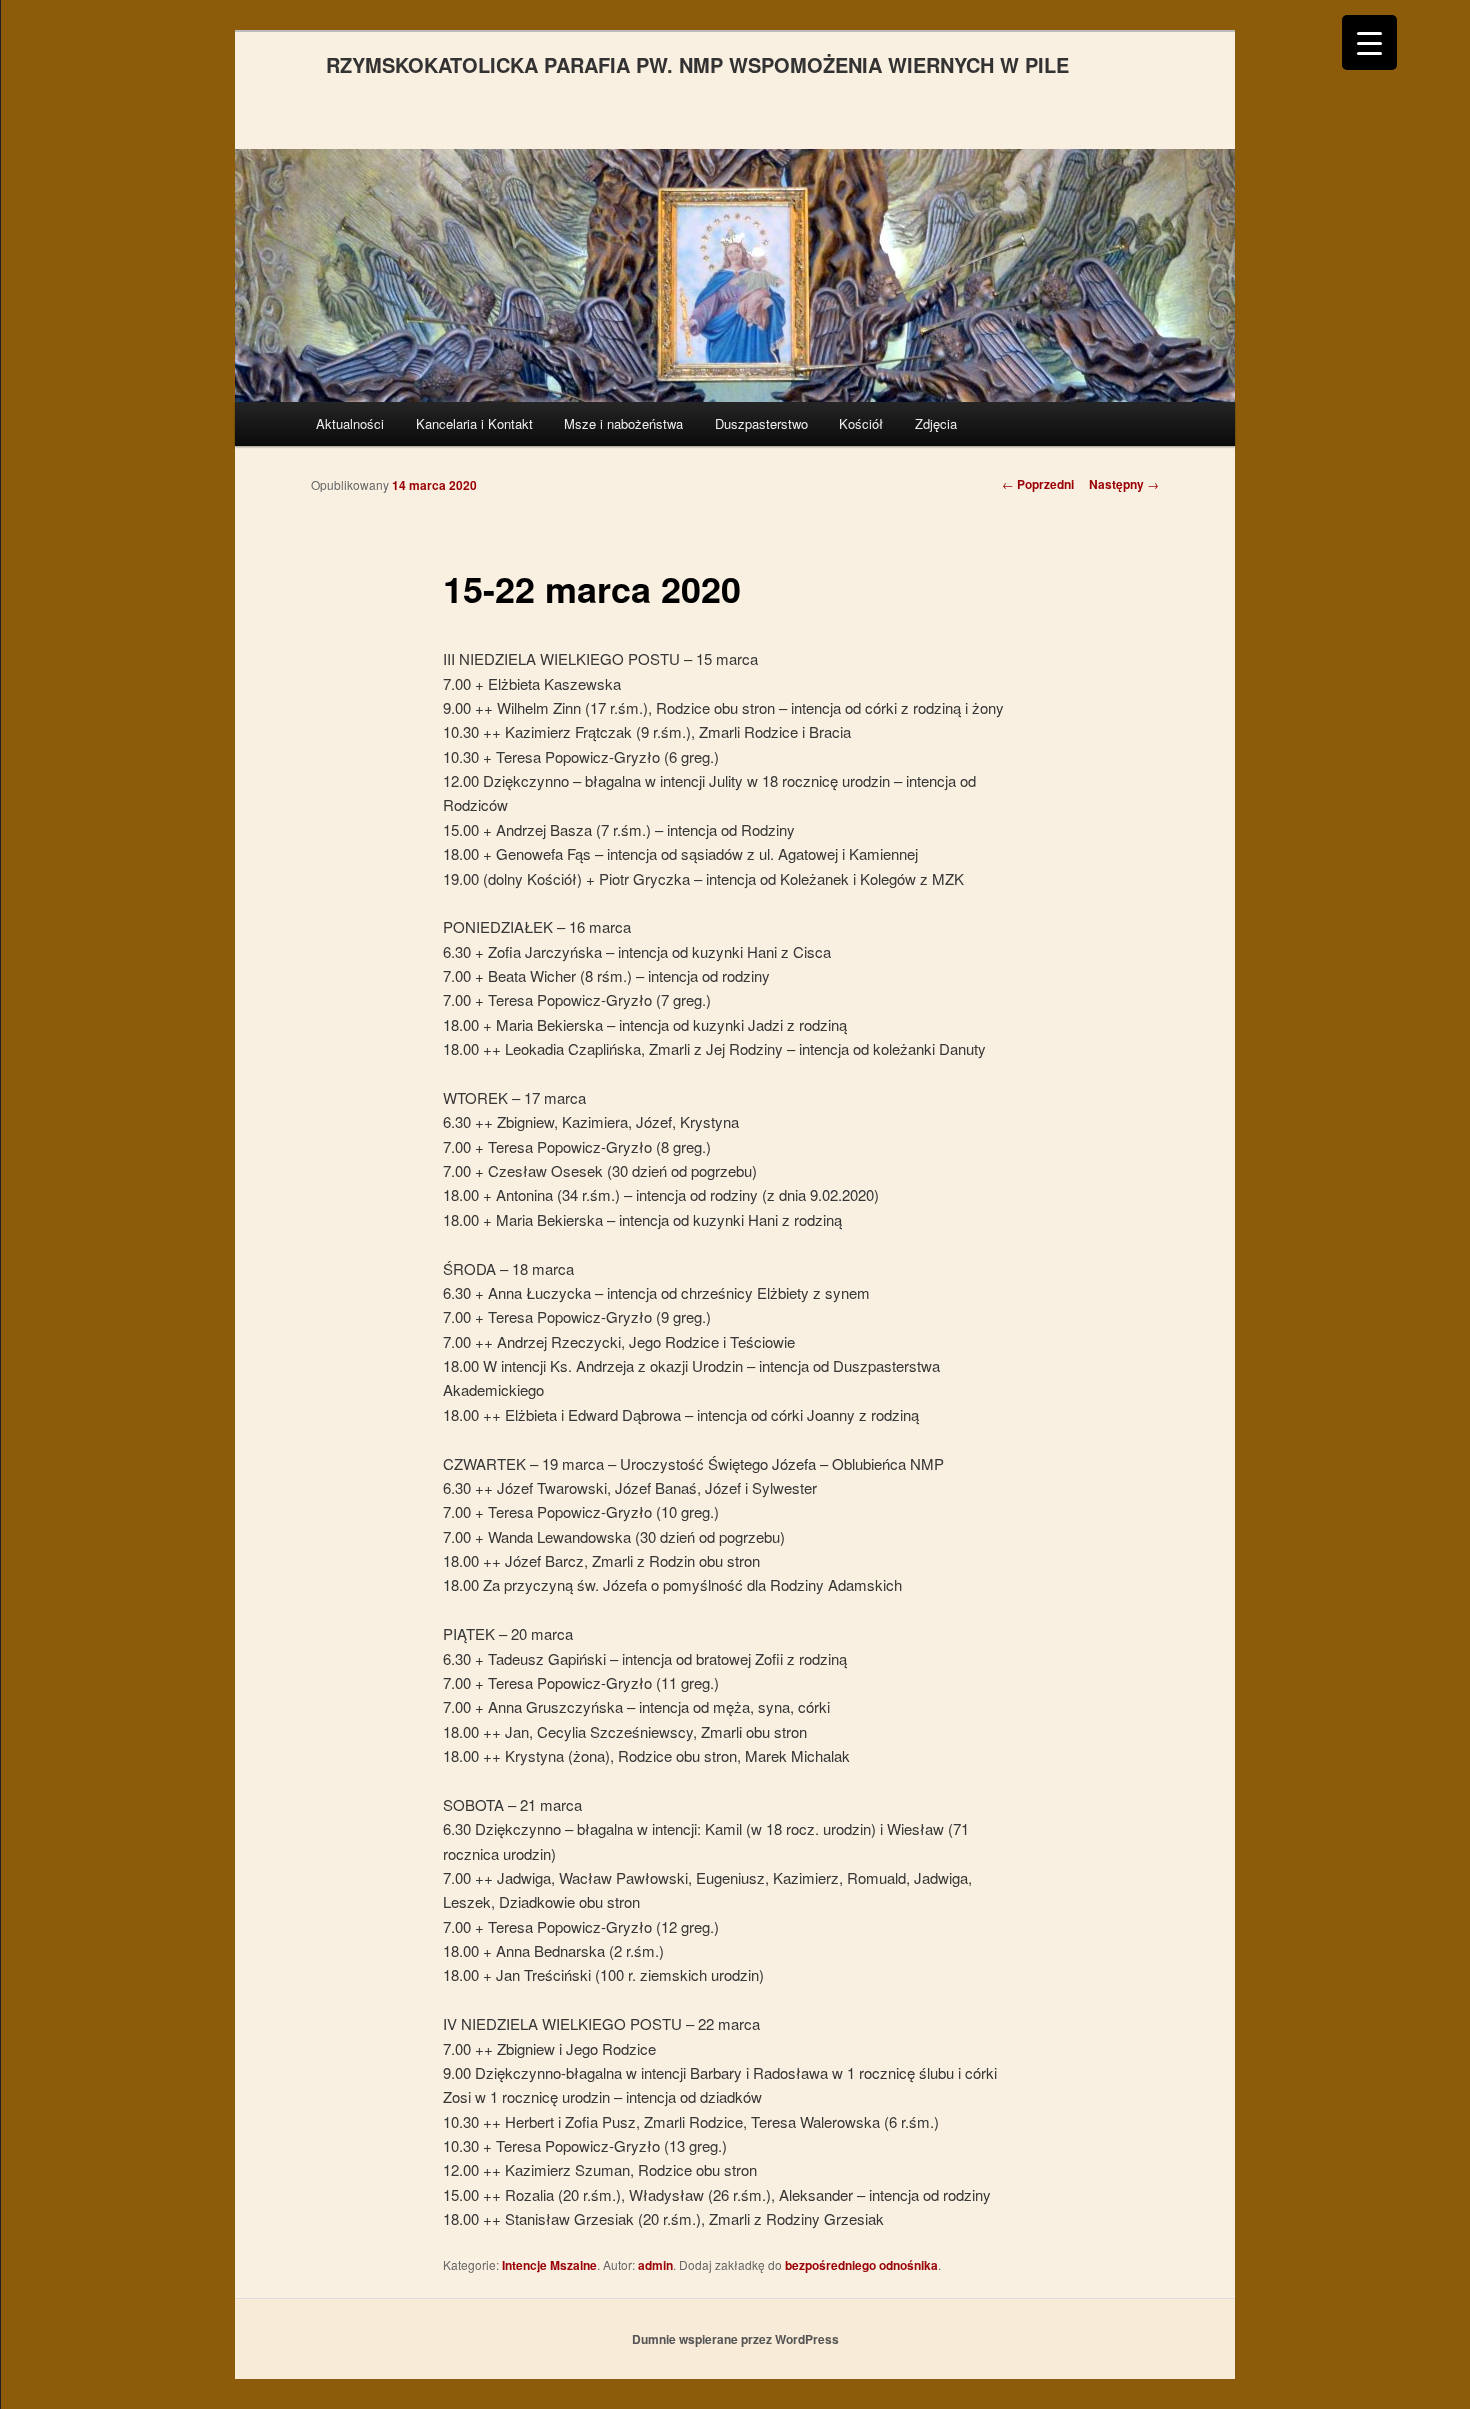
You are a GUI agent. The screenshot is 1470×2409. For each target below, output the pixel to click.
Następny (1124, 484)
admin (655, 2265)
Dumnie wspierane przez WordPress (735, 2339)
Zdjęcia (936, 423)
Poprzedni (1038, 484)
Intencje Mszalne (549, 2265)
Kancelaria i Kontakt (474, 423)
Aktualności (350, 423)
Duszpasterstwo (761, 423)
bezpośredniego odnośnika (861, 2265)
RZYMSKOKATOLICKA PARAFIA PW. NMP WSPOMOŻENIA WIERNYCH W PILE (697, 64)
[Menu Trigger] (1369, 42)
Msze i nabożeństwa (623, 423)
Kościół (861, 423)
